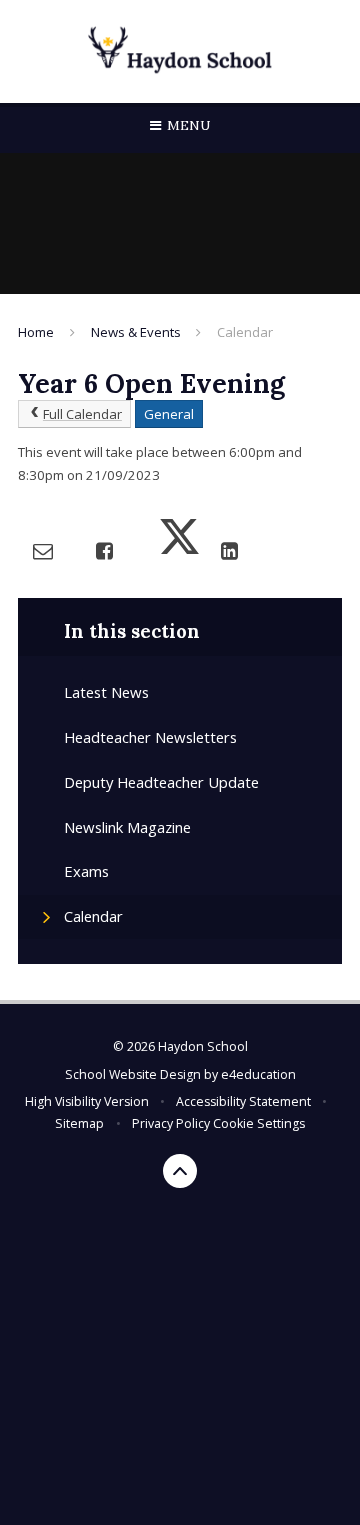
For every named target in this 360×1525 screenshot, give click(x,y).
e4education (258, 1074)
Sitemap (79, 1123)
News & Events (136, 332)
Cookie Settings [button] (259, 1123)
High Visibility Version (87, 1101)
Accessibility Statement (243, 1101)
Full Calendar (82, 414)
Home (36, 332)
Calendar (245, 332)
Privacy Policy (171, 1123)
